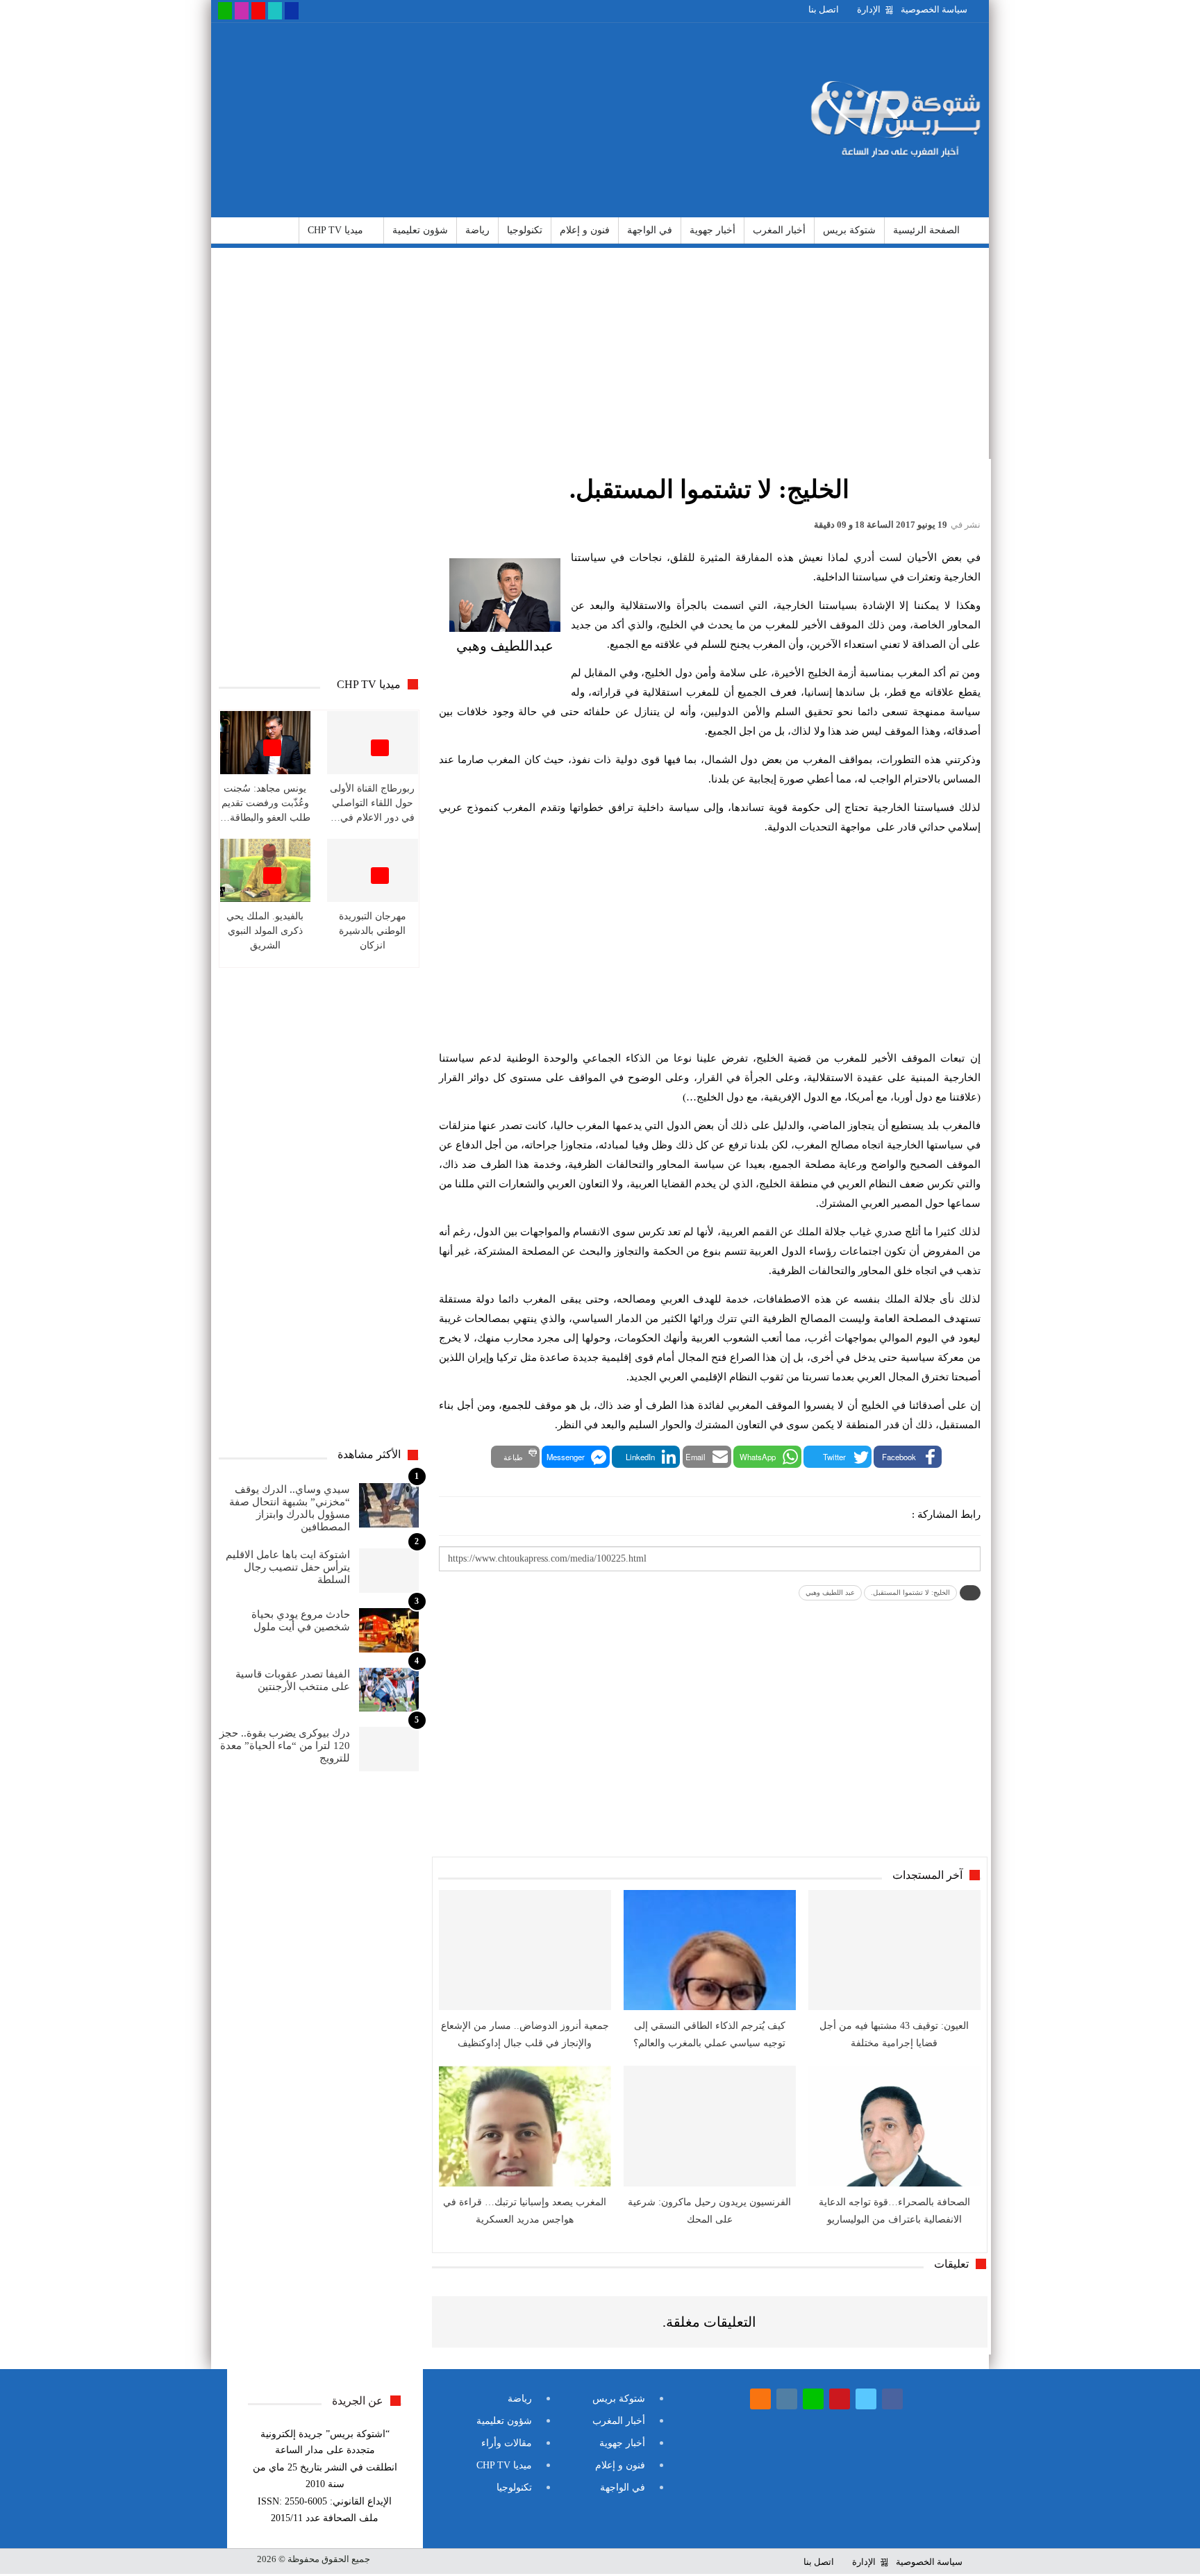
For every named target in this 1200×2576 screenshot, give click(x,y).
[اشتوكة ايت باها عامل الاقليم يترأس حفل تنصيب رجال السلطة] (389, 1571)
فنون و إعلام (585, 230)
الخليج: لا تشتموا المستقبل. (910, 1592)
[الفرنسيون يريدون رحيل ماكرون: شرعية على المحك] (710, 2126)
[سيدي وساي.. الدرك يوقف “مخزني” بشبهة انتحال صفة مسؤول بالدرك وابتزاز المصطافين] (389, 1505)
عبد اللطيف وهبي (830, 1592)
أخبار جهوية (712, 230)
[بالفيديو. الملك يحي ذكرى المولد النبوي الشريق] (266, 870)
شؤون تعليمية (420, 230)
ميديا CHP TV (335, 230)
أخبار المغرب (779, 230)
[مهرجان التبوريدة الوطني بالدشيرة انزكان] (373, 870)
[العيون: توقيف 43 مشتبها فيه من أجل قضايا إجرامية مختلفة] (894, 1950)
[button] (908, 1457)
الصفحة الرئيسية (926, 230)
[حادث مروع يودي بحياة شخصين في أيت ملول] (389, 1630)
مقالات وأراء (507, 2443)
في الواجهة (650, 230)
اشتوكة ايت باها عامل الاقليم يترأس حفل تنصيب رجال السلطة (288, 1567)
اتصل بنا (824, 9)
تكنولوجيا (525, 230)
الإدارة (869, 9)
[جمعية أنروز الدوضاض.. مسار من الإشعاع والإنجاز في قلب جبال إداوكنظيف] (525, 1950)
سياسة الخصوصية (934, 9)
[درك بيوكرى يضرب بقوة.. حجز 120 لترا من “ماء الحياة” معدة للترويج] (389, 1749)
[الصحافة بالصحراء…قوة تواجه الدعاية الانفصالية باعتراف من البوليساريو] (894, 2126)
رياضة (477, 230)
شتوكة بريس (849, 230)
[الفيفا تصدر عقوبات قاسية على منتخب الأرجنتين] (389, 1690)
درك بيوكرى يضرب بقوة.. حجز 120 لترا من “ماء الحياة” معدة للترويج (285, 1746)
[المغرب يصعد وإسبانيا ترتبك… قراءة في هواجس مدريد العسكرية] (525, 2126)
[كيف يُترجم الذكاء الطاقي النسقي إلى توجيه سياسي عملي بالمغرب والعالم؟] (710, 1950)
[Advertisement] (470, 120)
